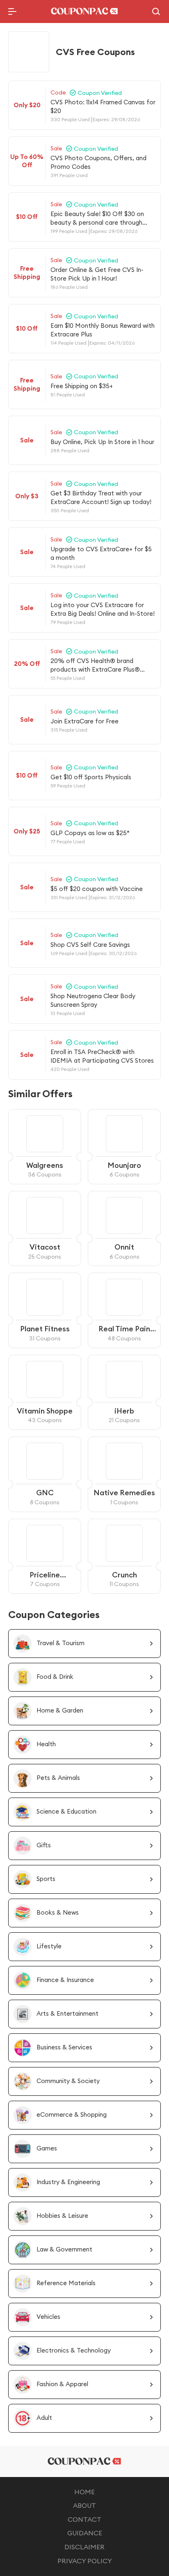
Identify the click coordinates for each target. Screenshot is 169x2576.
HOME (84, 2492)
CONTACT (84, 2519)
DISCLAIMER (84, 2547)
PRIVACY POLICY (85, 2561)
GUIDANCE (85, 2533)
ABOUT (84, 2505)
